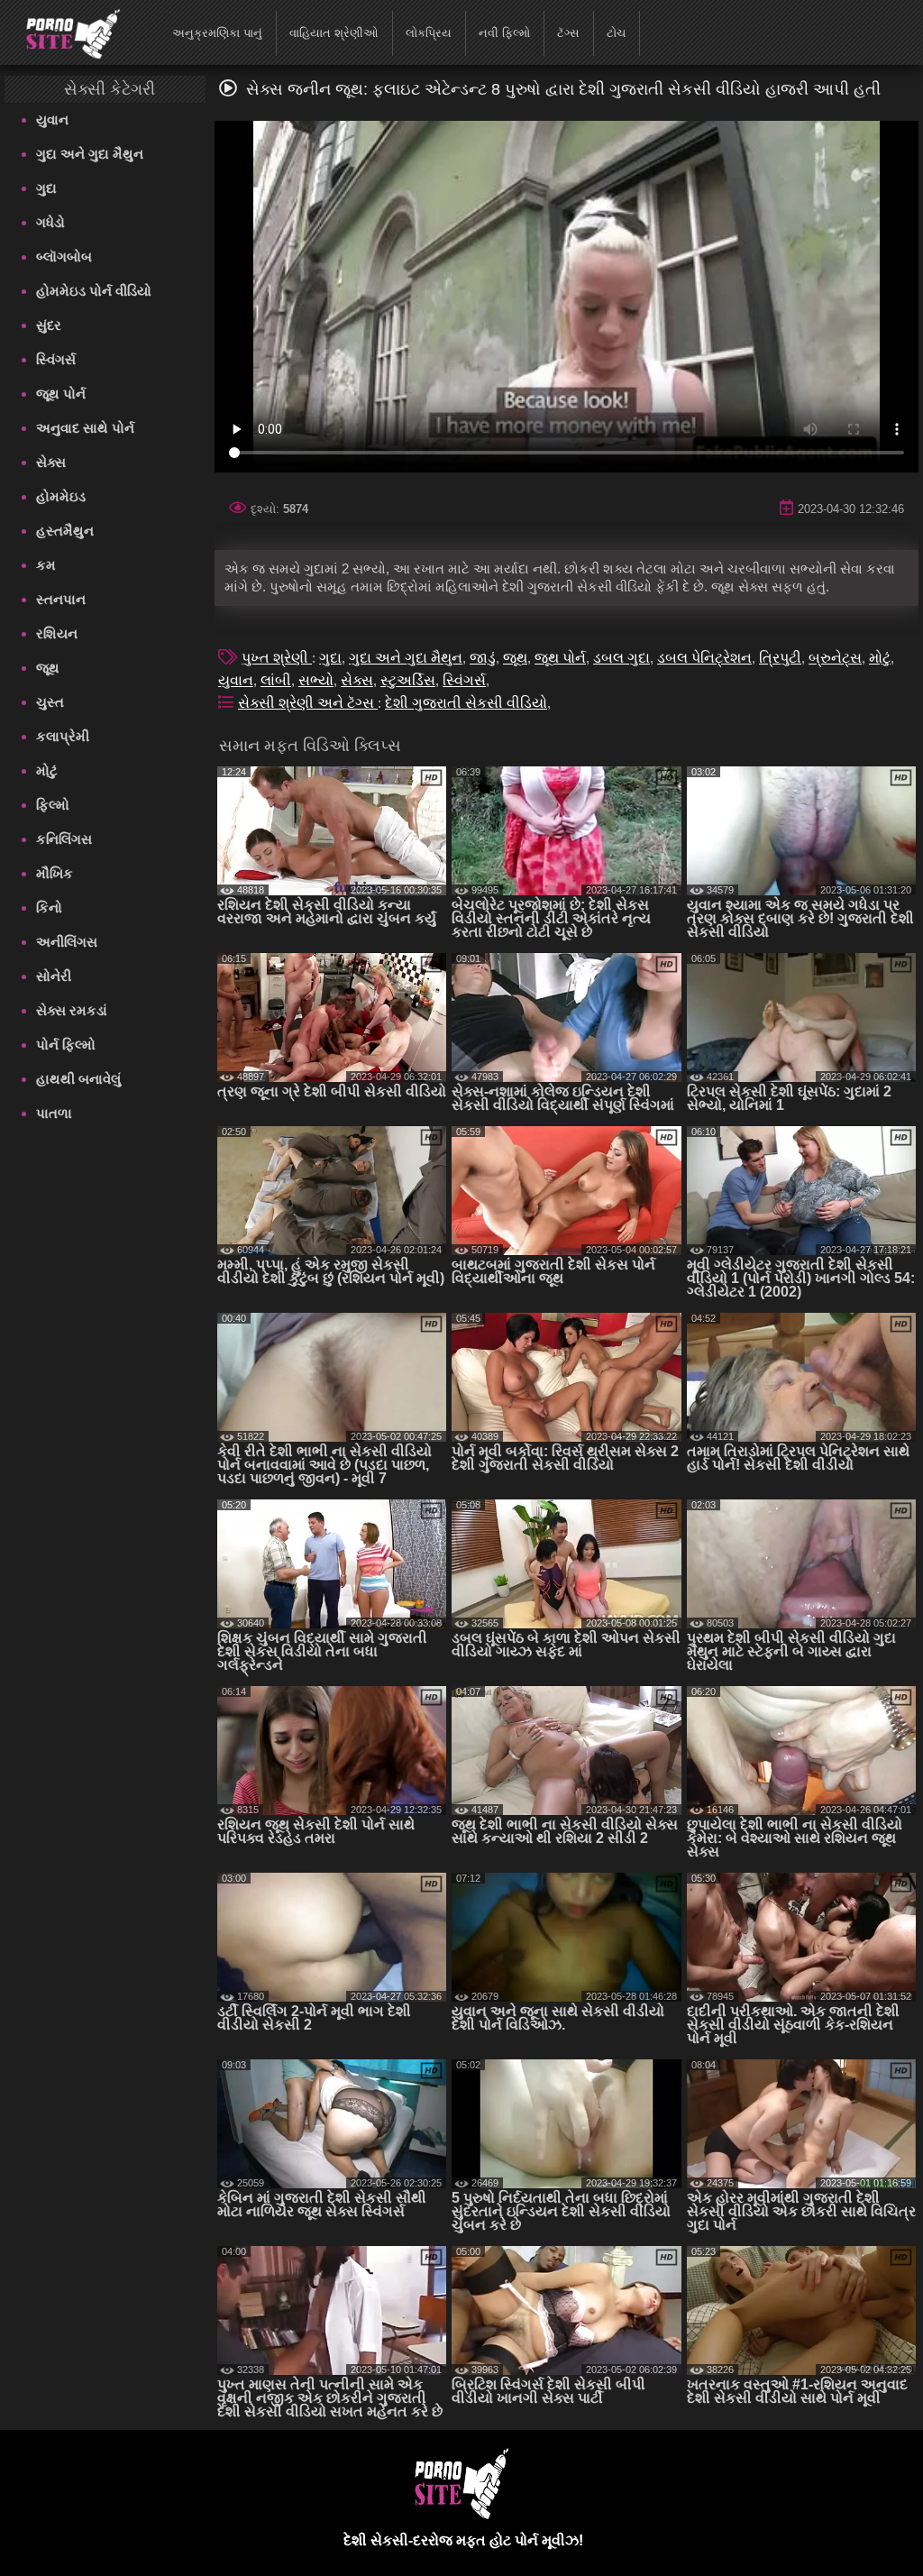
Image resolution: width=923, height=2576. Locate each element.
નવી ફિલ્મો (504, 33)
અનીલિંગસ (67, 942)
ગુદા (46, 188)
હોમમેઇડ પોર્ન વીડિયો (94, 291)
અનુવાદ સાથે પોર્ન (85, 428)
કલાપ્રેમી (63, 736)
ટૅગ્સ (568, 33)
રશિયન (57, 633)
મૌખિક (55, 873)
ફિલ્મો (53, 805)
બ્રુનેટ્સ (835, 658)
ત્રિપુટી (780, 658)
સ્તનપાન (61, 599)
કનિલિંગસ (64, 839)
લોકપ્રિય (429, 33)
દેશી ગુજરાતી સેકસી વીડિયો (466, 703)
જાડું (483, 658)
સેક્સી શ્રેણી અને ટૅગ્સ (308, 703)
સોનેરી (54, 976)
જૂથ (48, 668)
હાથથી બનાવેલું (78, 1079)
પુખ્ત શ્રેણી (277, 658)
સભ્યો (316, 680)
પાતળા (54, 1113)
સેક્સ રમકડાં (72, 1010)
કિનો (49, 908)
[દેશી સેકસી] (62, 32)
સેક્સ (51, 462)
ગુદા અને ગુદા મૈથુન (90, 154)
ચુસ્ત (50, 702)
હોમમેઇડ (61, 496)
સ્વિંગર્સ (56, 359)
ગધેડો (50, 222)
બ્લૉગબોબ (64, 257)
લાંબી (276, 680)
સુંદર (49, 325)
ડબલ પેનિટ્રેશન (704, 658)
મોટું (47, 770)
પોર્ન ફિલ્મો (66, 1045)
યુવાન (52, 119)
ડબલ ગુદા (621, 658)
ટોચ (616, 33)
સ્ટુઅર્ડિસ (408, 680)
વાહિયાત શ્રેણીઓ (334, 33)
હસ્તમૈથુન (65, 531)
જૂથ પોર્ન (61, 394)
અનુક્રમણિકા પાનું (217, 33)
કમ (46, 565)
